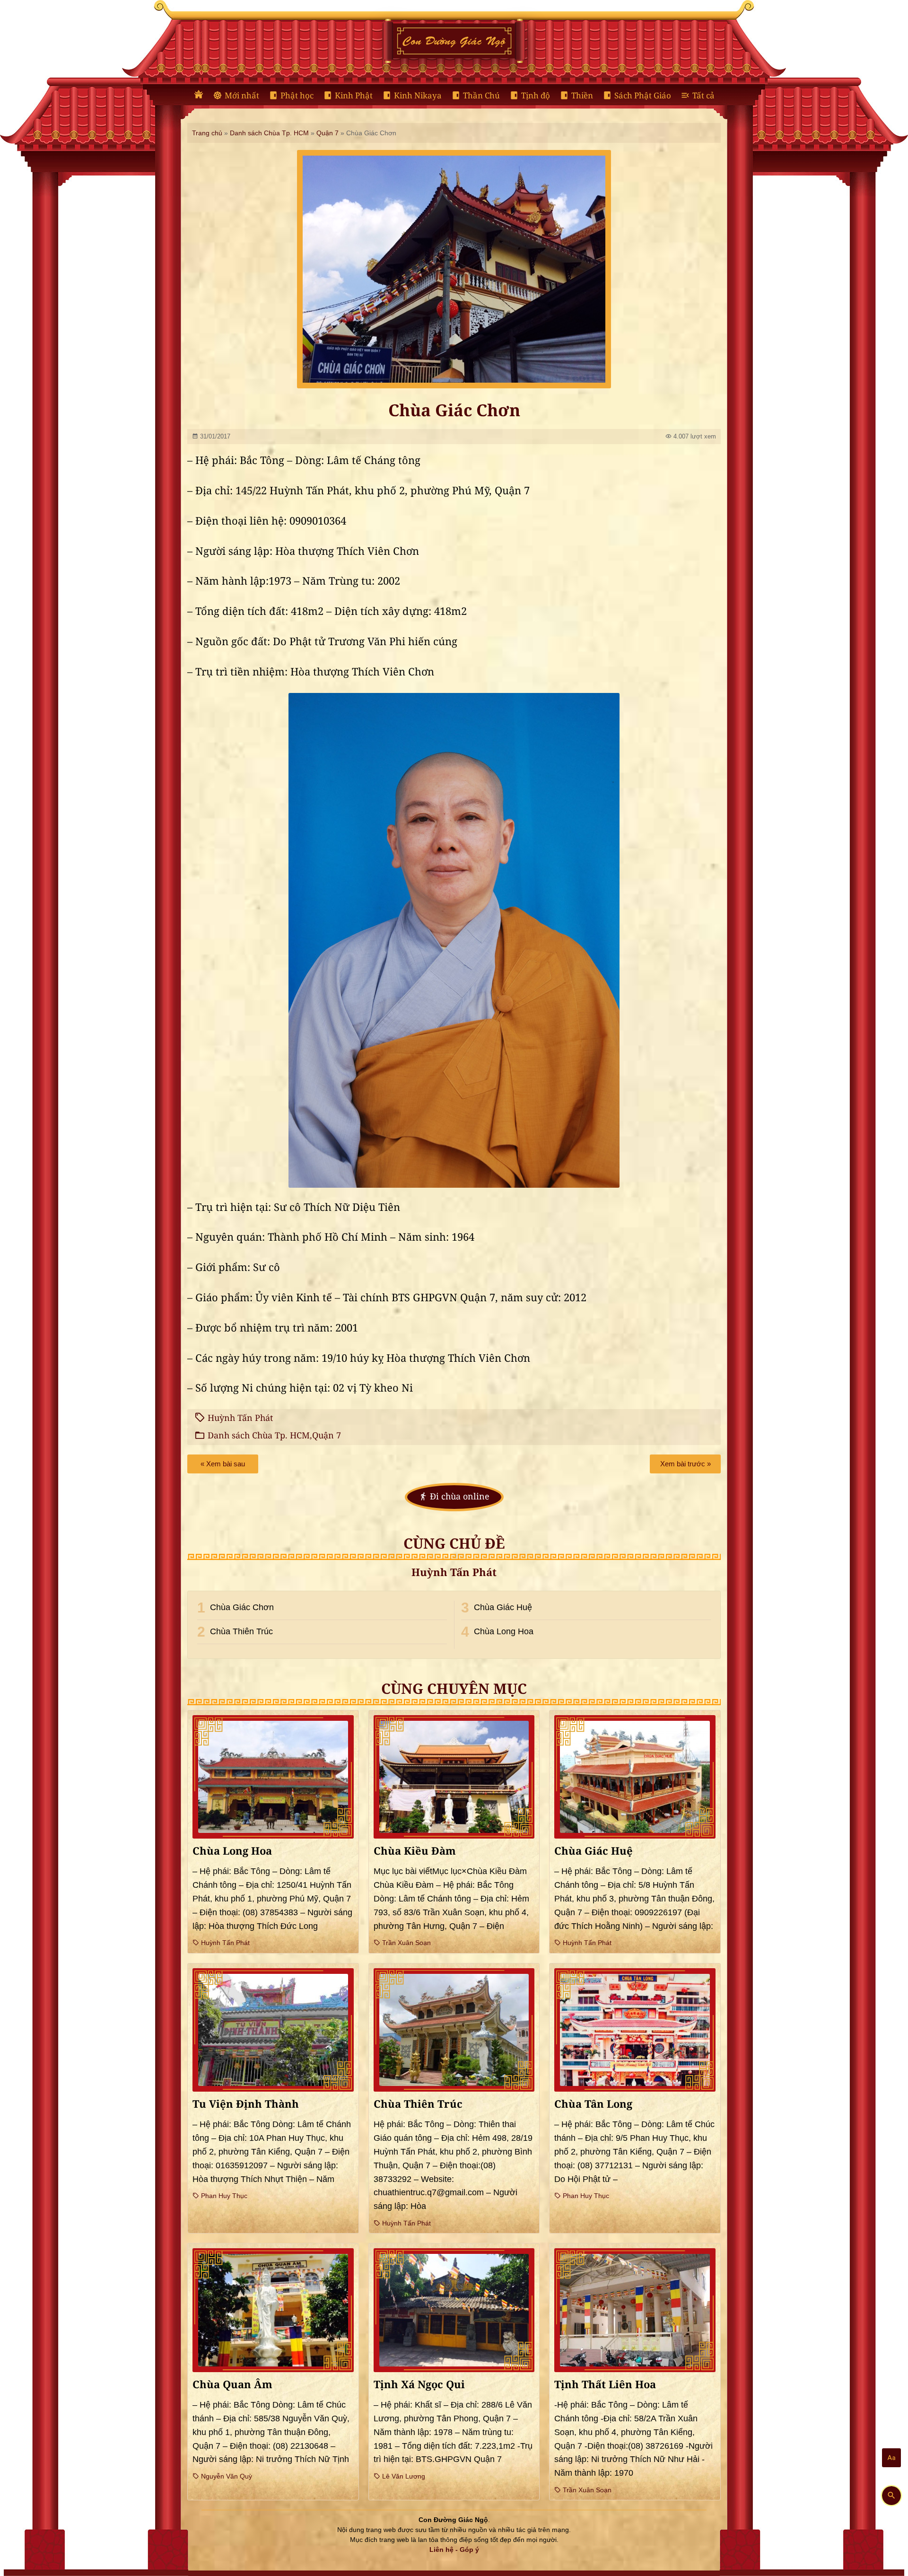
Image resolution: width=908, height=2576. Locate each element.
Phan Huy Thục (223, 2196)
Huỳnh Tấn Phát (240, 1418)
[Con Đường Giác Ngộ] (199, 95)
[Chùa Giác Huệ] (635, 1777)
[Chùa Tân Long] (635, 2030)
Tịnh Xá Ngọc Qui (419, 2385)
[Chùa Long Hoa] (273, 1777)
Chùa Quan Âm (232, 2385)
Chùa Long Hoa (504, 1631)
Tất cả (703, 96)
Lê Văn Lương (403, 2476)
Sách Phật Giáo (643, 96)
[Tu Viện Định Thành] (273, 2030)
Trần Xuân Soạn (406, 1943)
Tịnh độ (536, 96)
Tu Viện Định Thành (246, 2104)
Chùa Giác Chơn (242, 1607)
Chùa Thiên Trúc (241, 1631)
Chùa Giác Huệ (503, 1607)
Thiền (582, 96)
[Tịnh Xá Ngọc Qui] (454, 2310)
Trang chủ (207, 133)
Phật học (297, 96)
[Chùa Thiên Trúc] (454, 2030)
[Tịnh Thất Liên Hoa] (635, 2310)
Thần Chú (481, 96)
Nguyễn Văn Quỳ (226, 2476)
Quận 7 (327, 133)
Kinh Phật (354, 96)
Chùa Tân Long (593, 2104)
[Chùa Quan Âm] (273, 2310)
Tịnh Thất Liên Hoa (605, 2385)
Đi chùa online (460, 1497)
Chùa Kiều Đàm (415, 1851)
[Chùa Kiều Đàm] (454, 1777)
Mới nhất (242, 96)
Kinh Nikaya (418, 96)
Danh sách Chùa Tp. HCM (269, 133)
